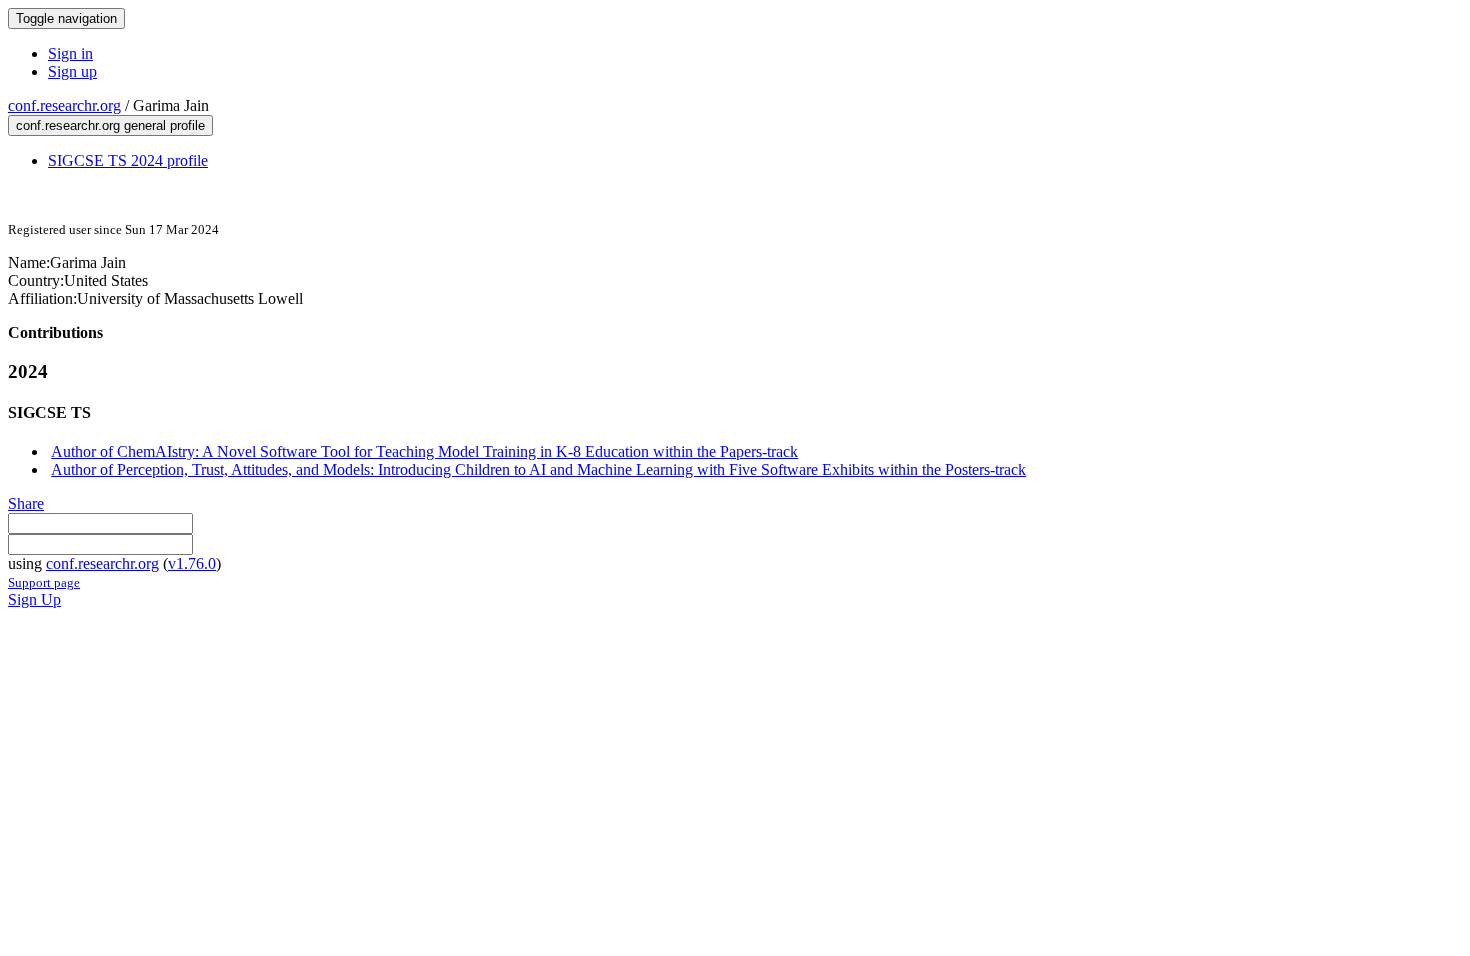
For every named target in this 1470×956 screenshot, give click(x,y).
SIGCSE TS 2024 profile (128, 160)
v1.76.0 (192, 563)
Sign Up (34, 599)
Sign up (72, 71)
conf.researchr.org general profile (110, 125)
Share (26, 503)
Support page (44, 582)
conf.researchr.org (64, 105)
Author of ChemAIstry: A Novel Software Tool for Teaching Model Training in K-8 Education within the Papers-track (424, 451)
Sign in (70, 53)
